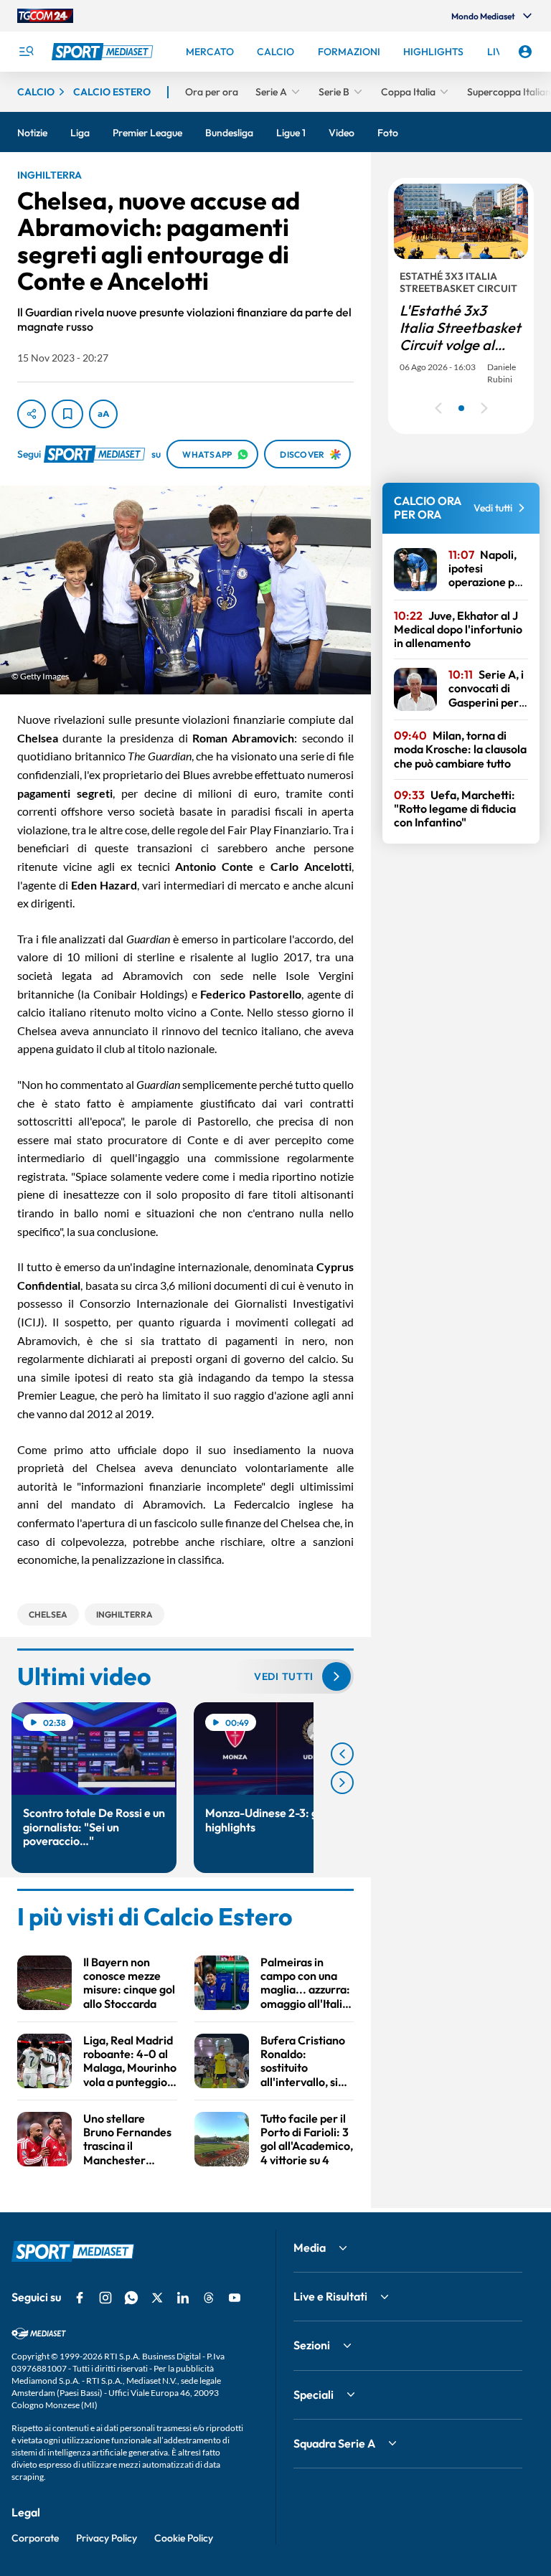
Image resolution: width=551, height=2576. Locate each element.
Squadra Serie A (334, 2443)
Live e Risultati (330, 2296)
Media (310, 2247)
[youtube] (235, 2298)
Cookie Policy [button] (184, 2538)
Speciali (314, 2395)
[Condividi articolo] (32, 414)
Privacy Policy (107, 2538)
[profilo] (525, 52)
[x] (157, 2298)
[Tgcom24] (45, 16)
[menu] (26, 52)
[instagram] (105, 2298)
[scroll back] (342, 1754)
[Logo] (104, 52)
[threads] (209, 2298)
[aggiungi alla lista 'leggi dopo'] (67, 414)
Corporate (35, 2538)
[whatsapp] (131, 2298)
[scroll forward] (342, 1783)
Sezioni (312, 2345)
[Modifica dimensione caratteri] (103, 414)
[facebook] (80, 2298)
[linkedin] (183, 2298)
